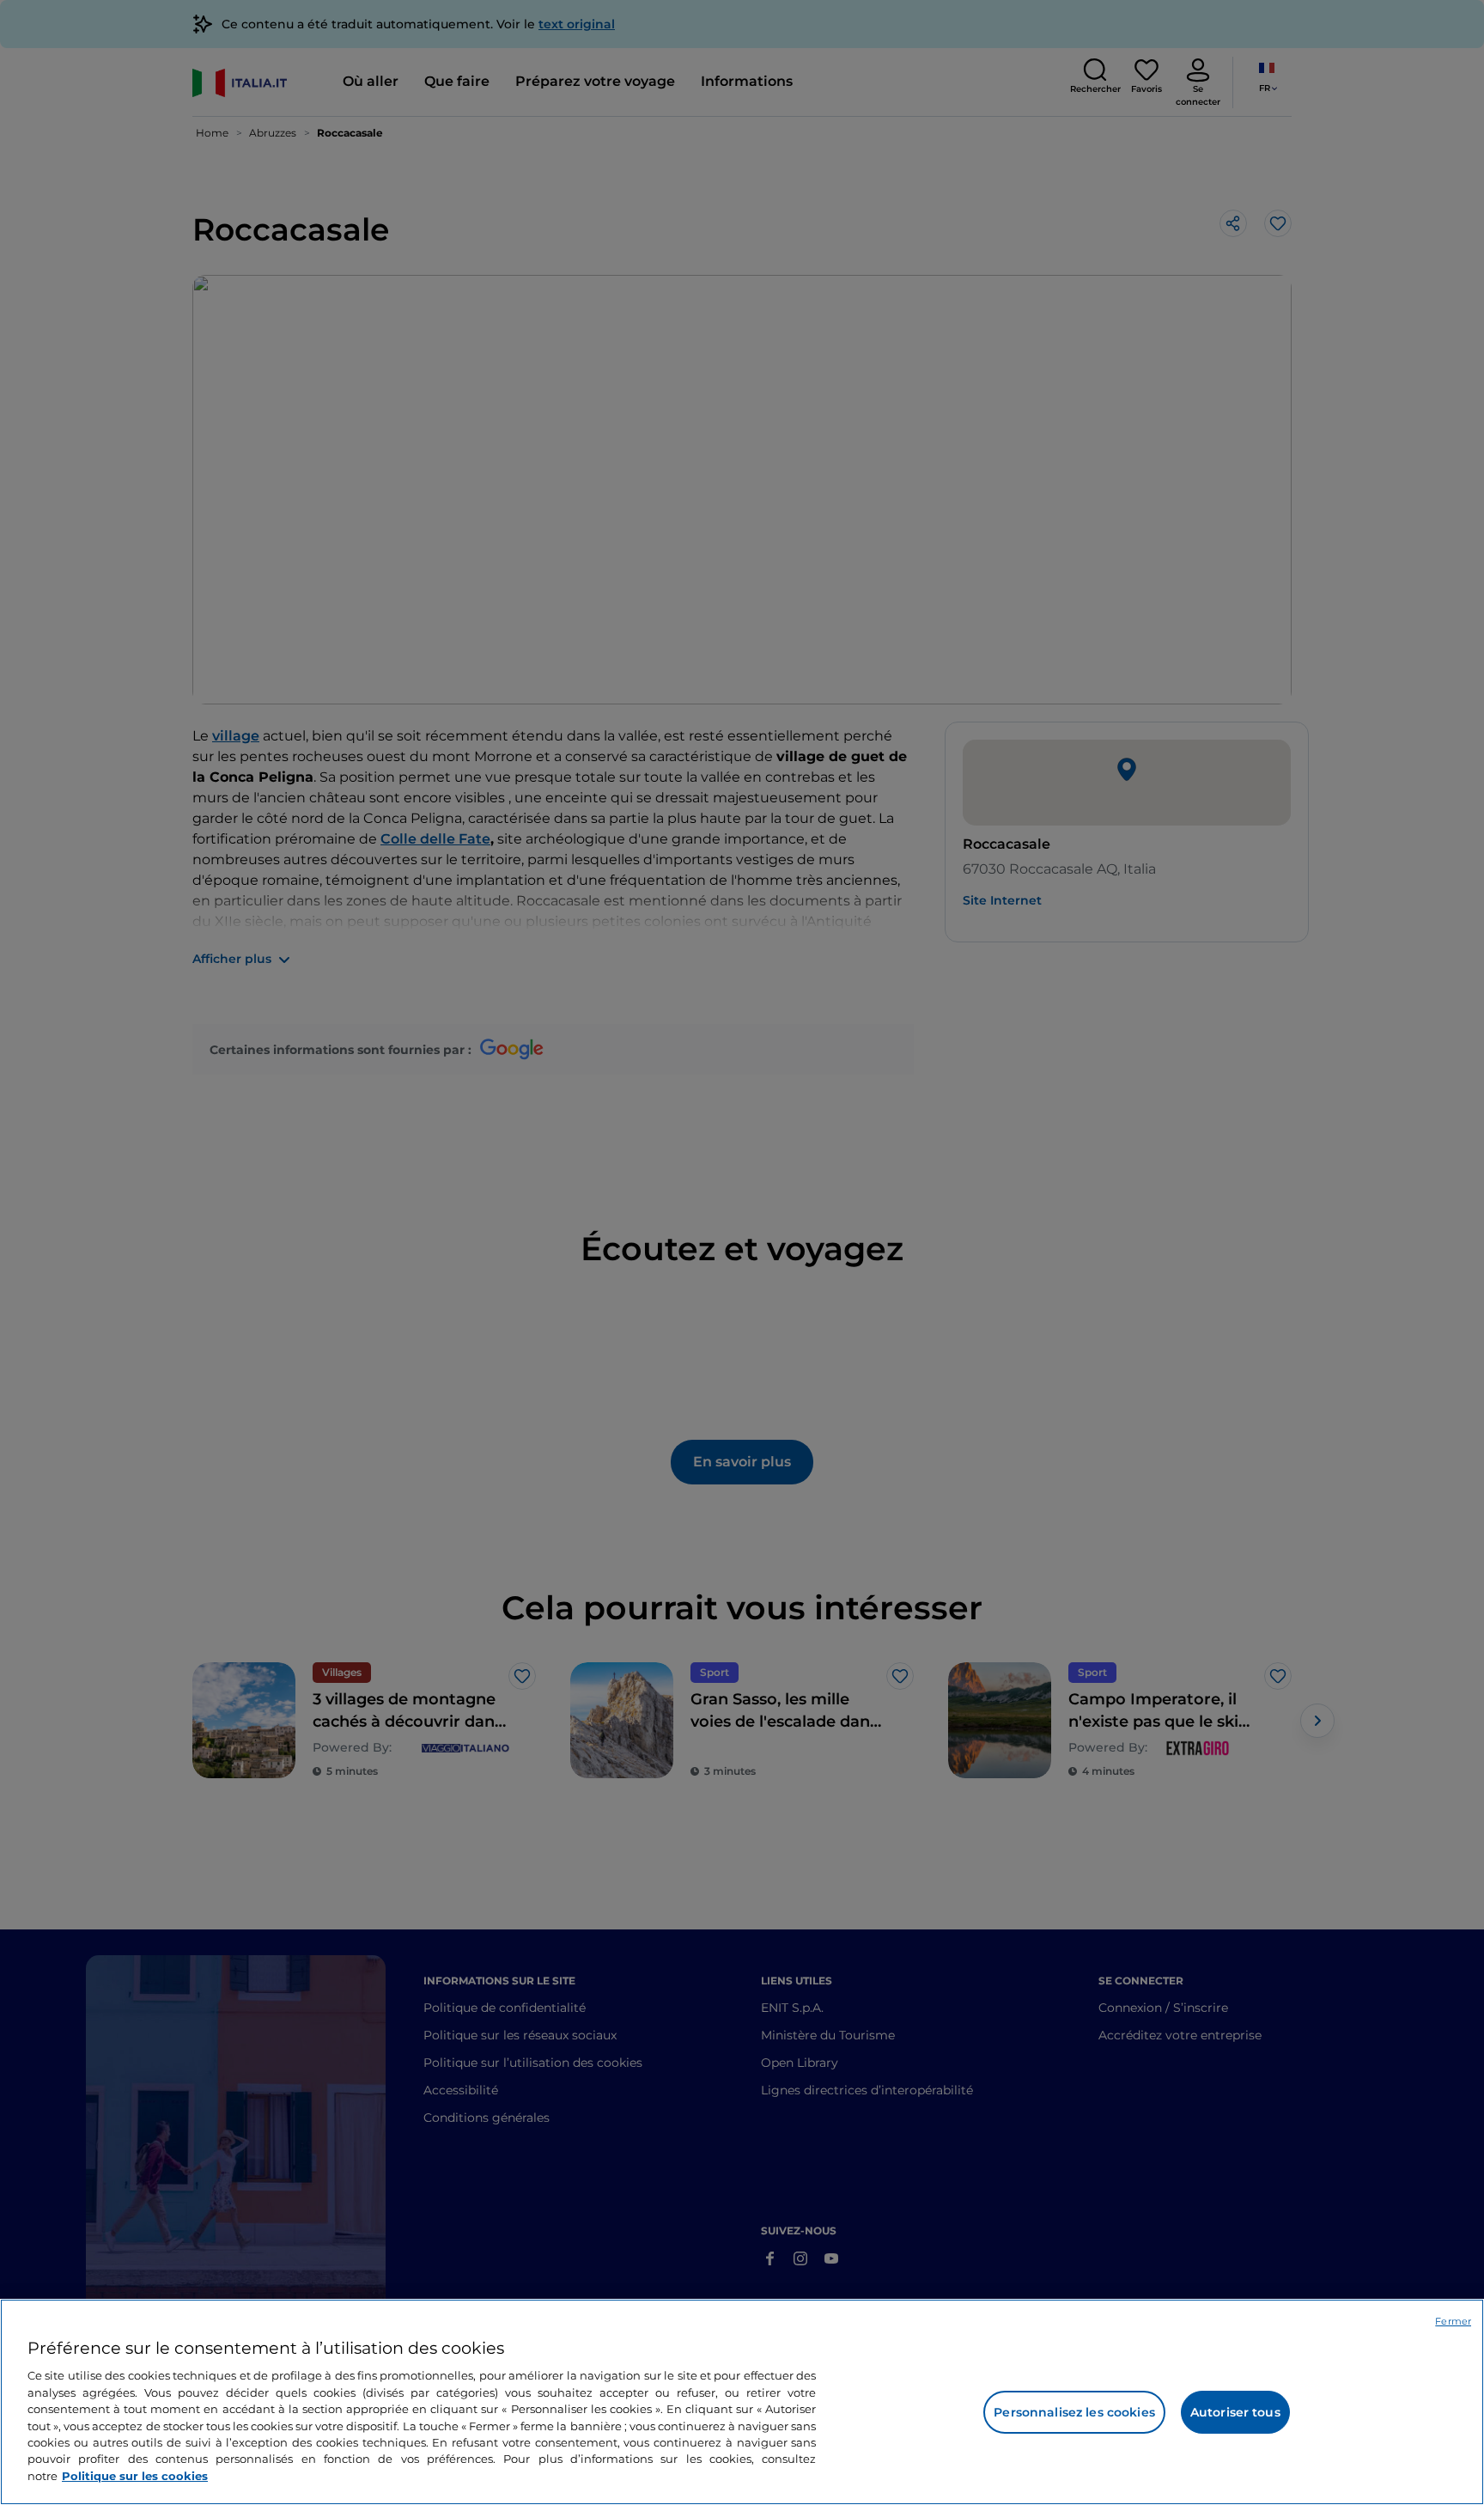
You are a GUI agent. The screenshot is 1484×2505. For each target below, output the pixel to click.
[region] (742, 2402)
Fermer (1453, 2321)
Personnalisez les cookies (1074, 2412)
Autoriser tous (1235, 2412)
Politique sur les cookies (135, 2476)
